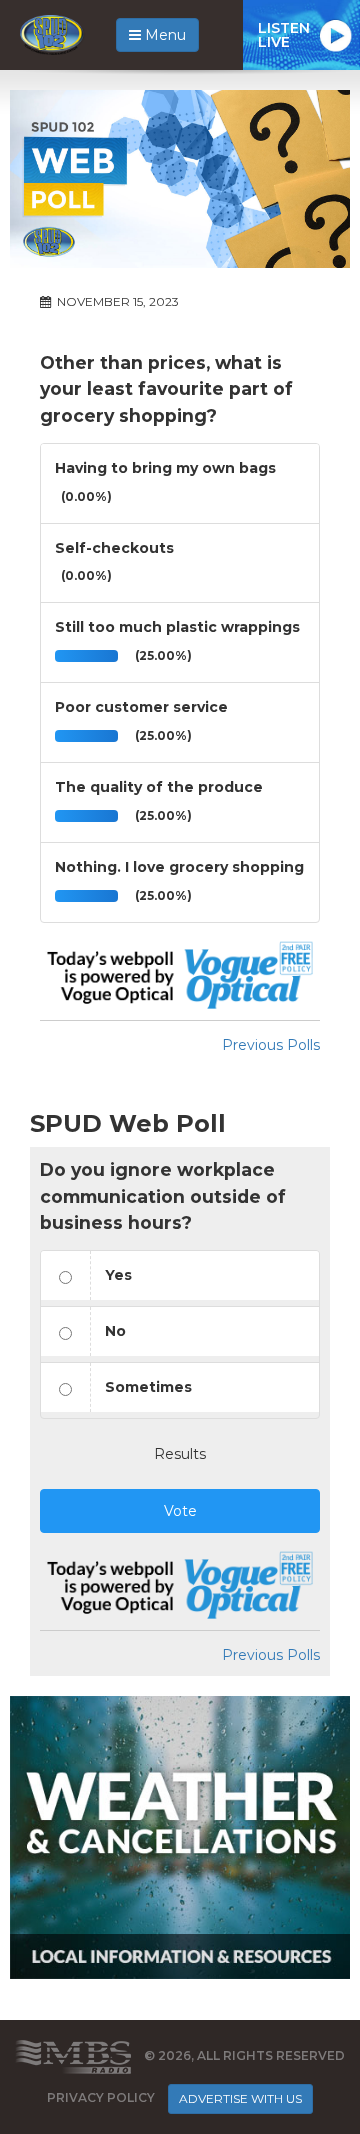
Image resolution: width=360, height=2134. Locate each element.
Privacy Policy (101, 2098)
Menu (163, 35)
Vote (180, 1511)
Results (180, 1454)
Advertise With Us (240, 2098)
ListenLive (284, 35)
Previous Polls (271, 1045)
